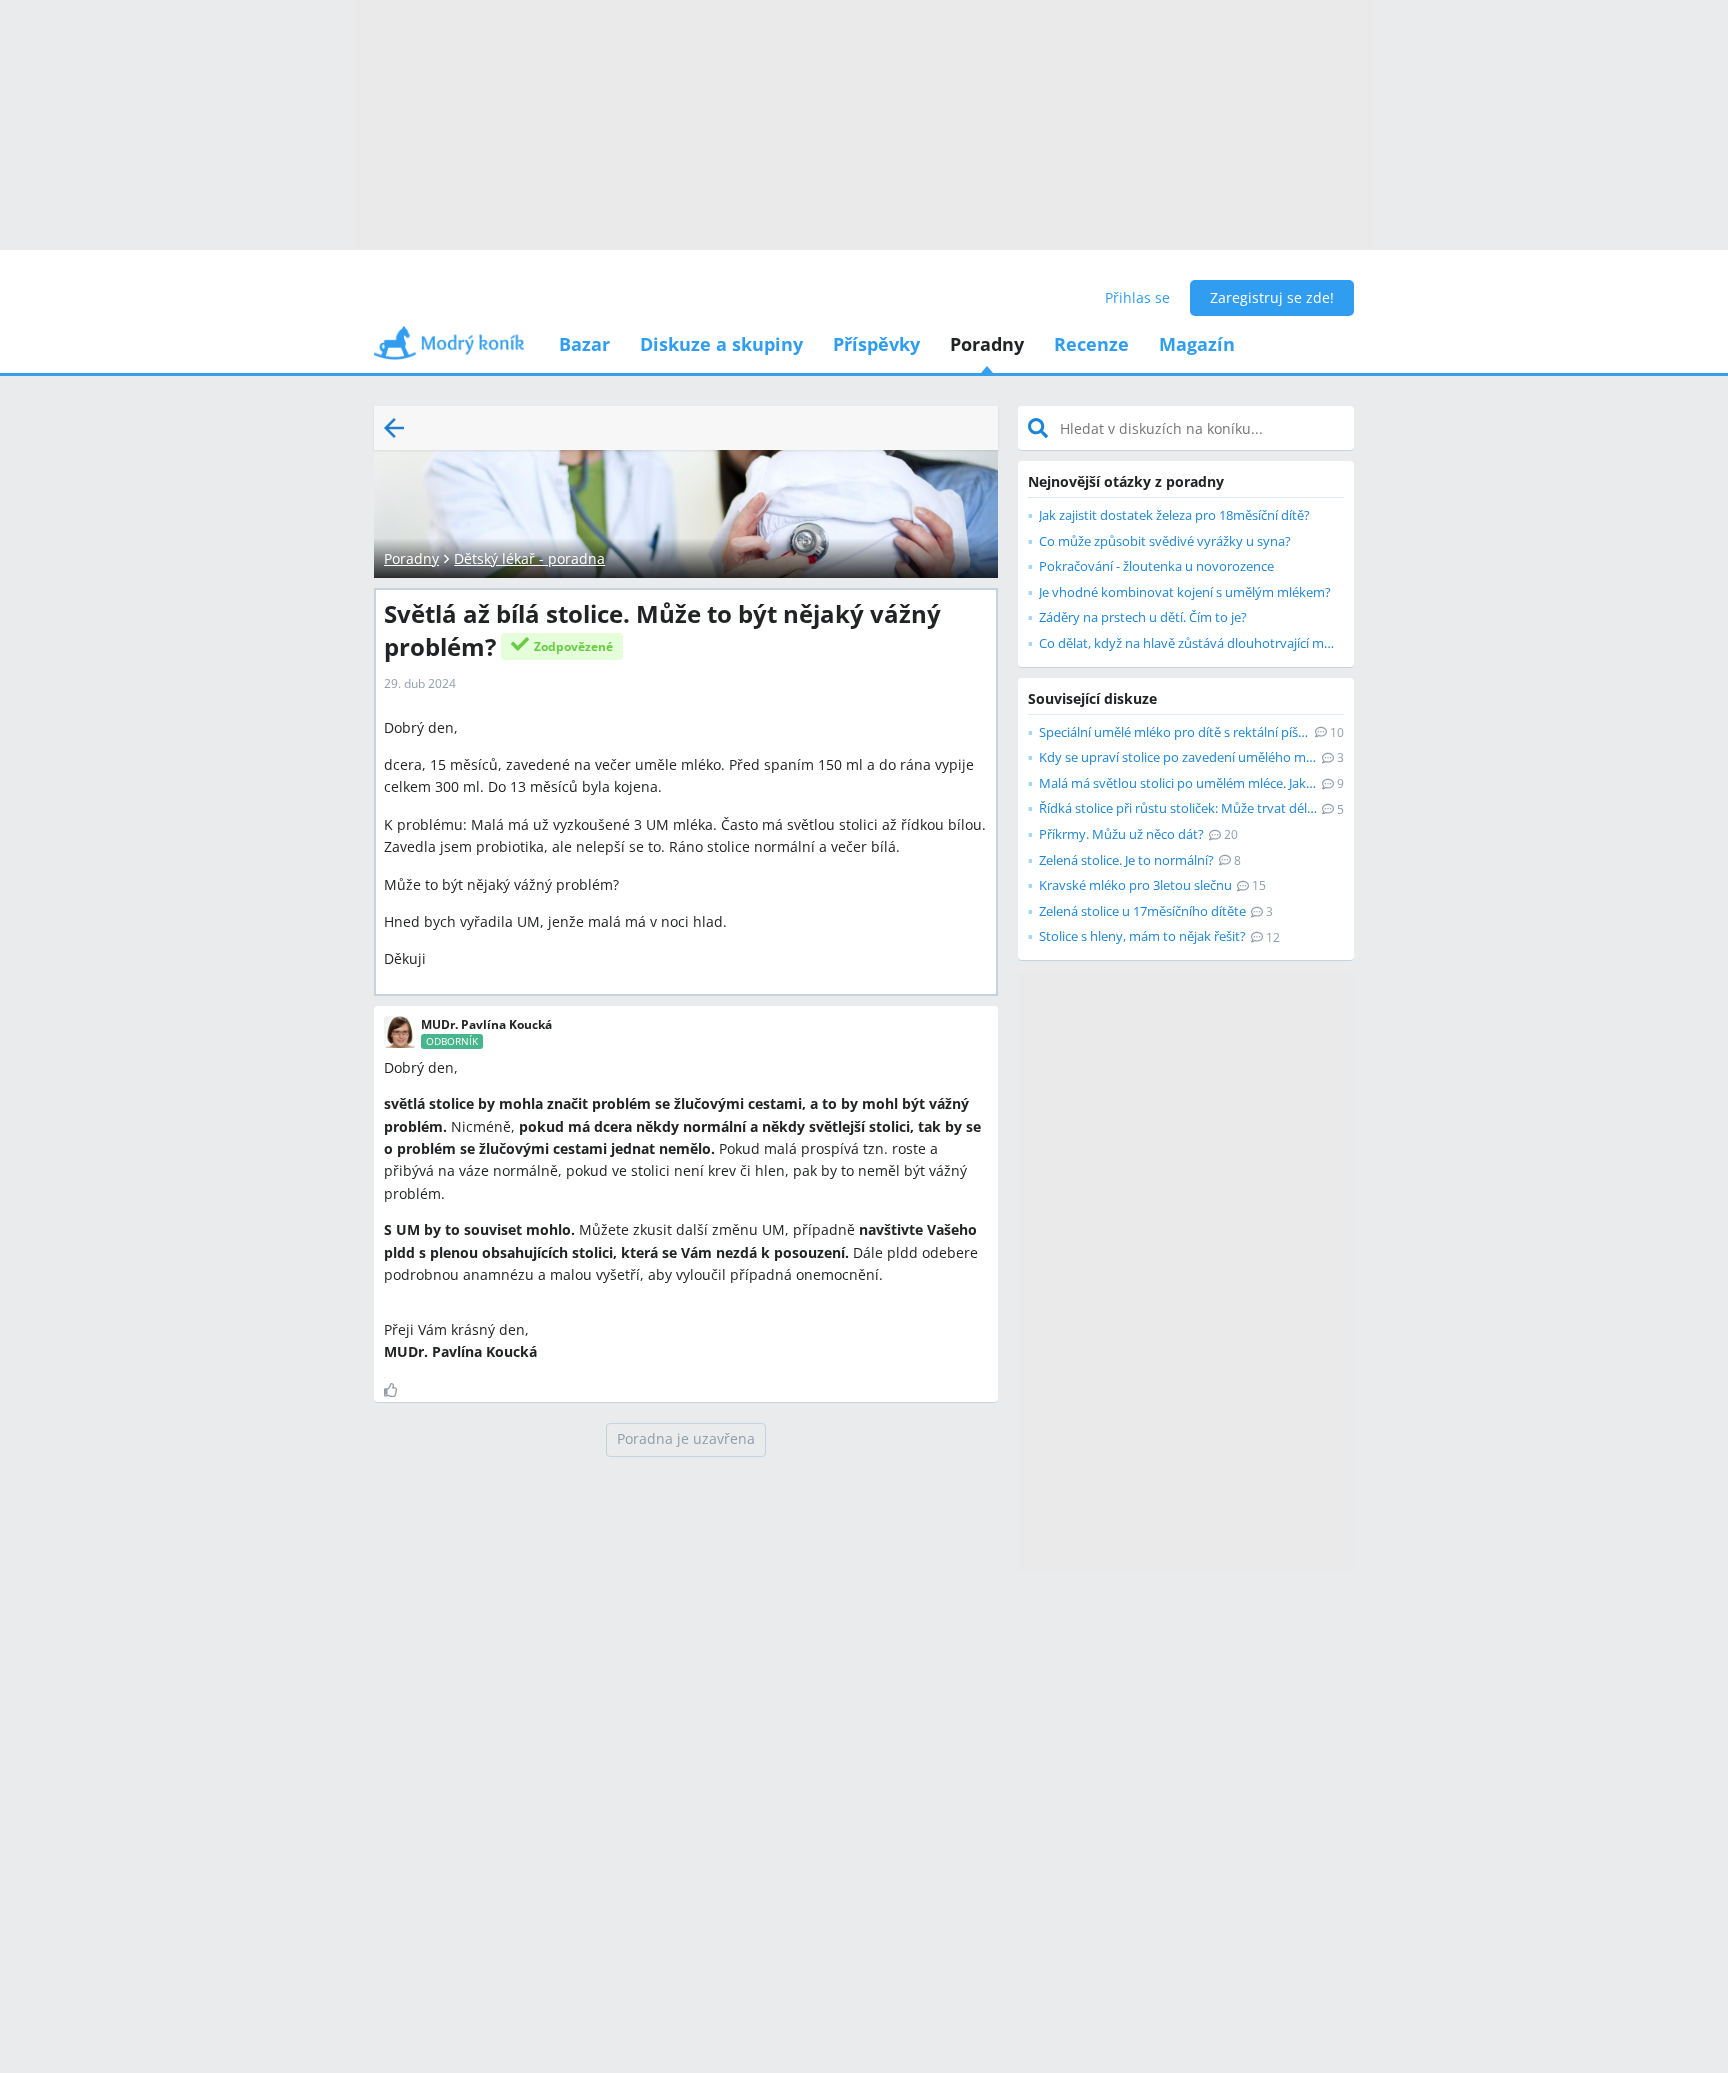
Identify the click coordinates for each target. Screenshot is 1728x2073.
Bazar (584, 344)
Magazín (1197, 344)
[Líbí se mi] (398, 1390)
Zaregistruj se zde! (1272, 297)
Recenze (1091, 344)
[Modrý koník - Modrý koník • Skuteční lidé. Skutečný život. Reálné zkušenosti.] (449, 349)
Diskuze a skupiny (721, 344)
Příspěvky (876, 344)
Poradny (987, 344)
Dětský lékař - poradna (529, 558)
